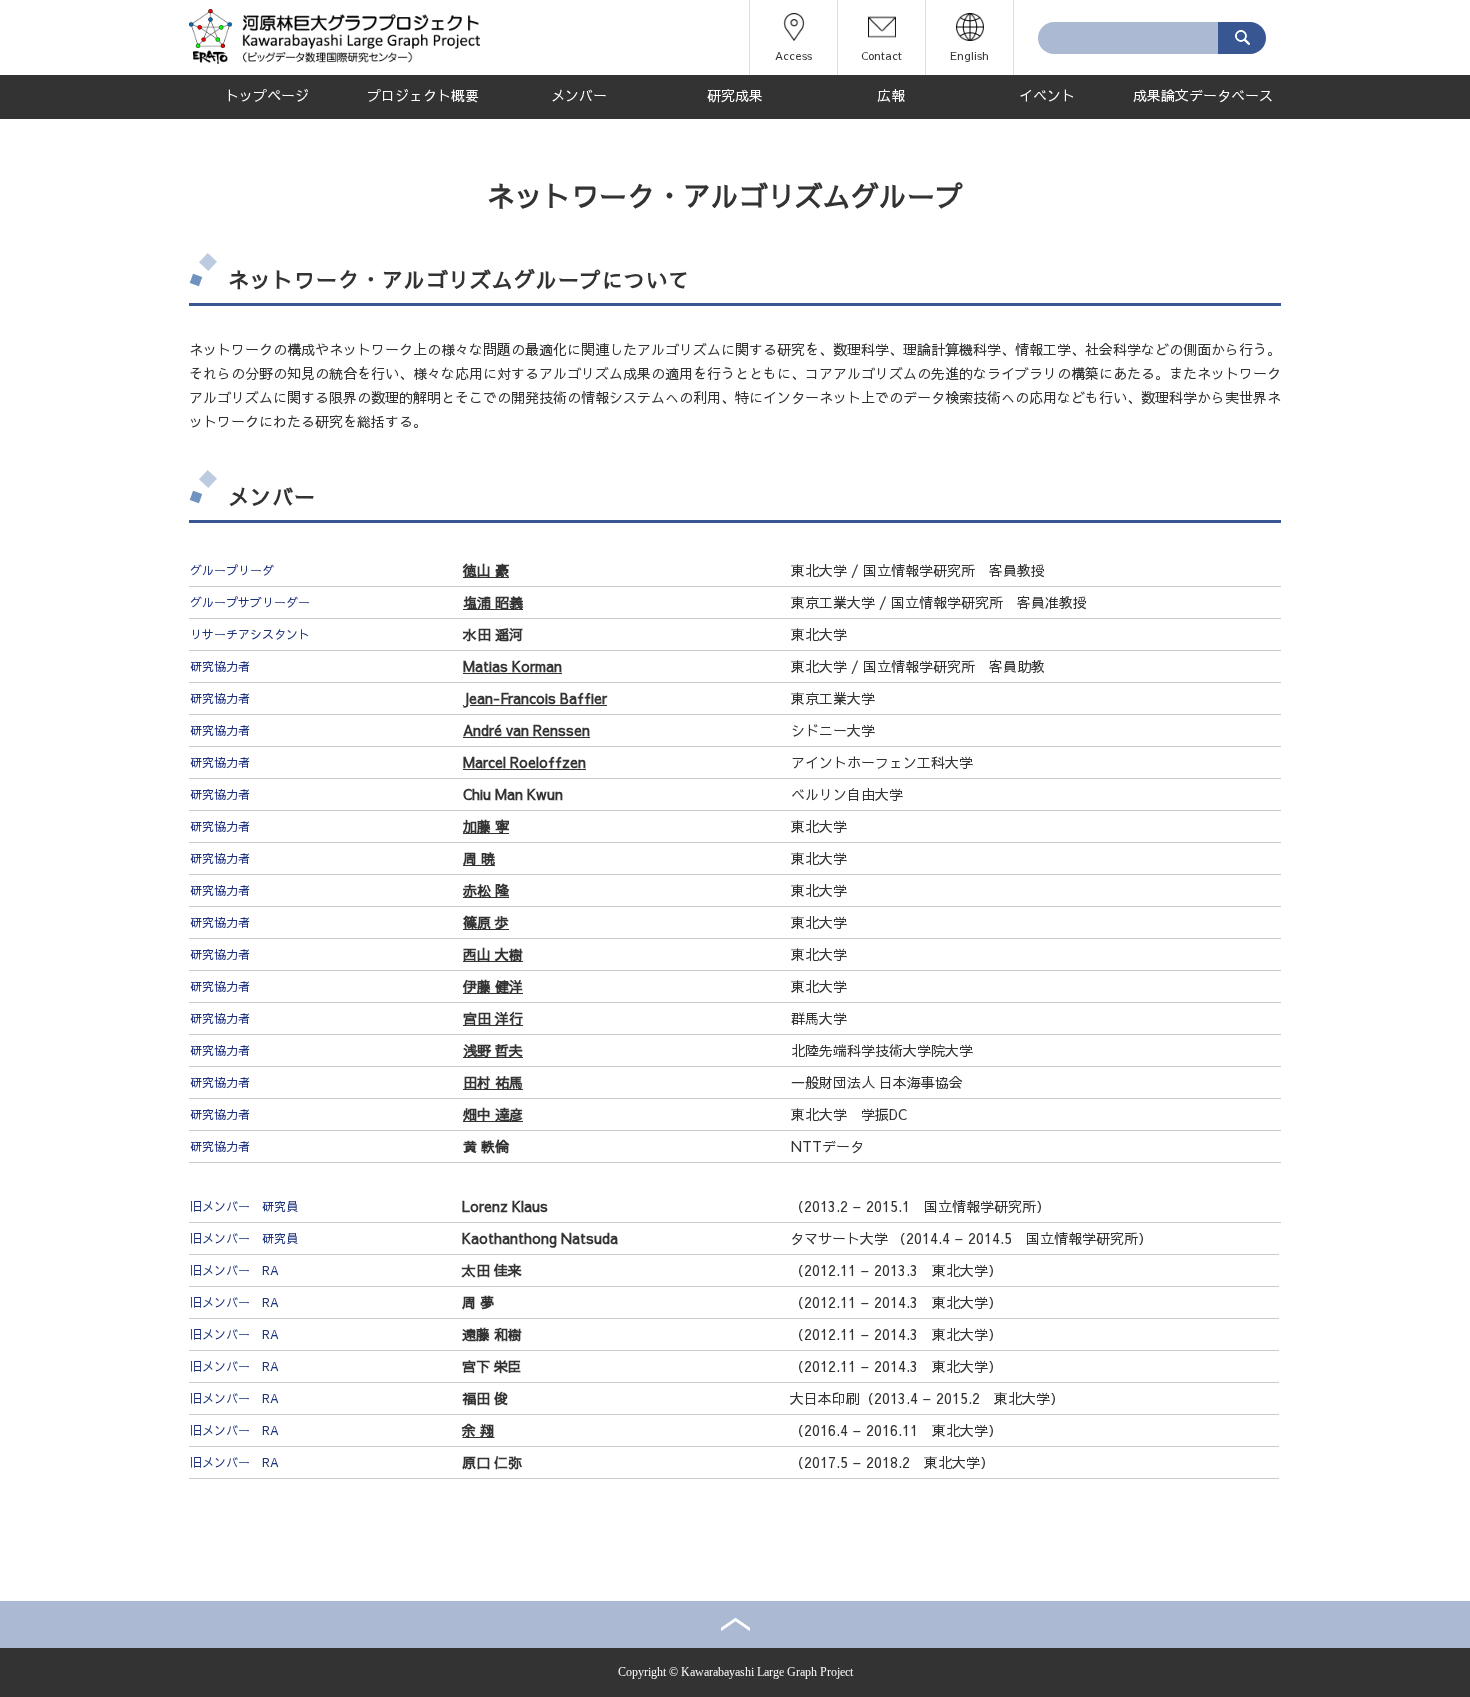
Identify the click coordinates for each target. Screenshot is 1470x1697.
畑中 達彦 (493, 1114)
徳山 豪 (486, 570)
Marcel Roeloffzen (524, 762)
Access (793, 55)
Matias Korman (512, 666)
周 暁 (479, 858)
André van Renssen (526, 730)
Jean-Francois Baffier (535, 698)
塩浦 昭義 (493, 602)
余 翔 (478, 1430)
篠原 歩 (486, 922)
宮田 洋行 (493, 1018)
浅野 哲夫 (493, 1050)
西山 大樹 (493, 954)
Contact (881, 55)
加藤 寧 (486, 826)
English (969, 55)
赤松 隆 (486, 890)
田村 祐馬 (493, 1082)
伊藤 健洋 (493, 986)
